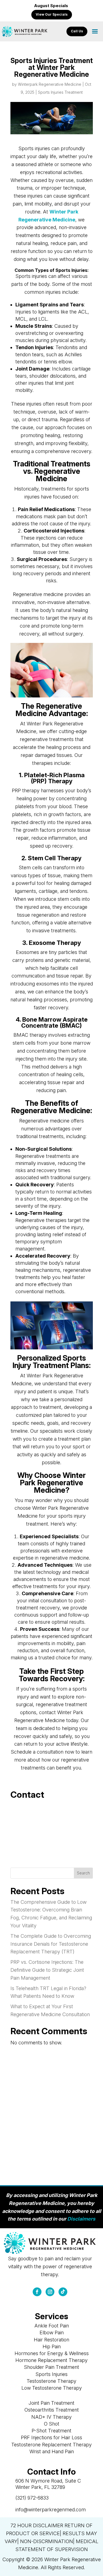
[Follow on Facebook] (37, 2292)
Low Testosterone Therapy (52, 2388)
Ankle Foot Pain (52, 2326)
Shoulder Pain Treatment (51, 2367)
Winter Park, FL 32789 (40, 2487)
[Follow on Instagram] (50, 2292)
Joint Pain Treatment (51, 2403)
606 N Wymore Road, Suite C (48, 2481)
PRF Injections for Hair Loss (51, 2437)
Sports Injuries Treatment (60, 92)
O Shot (52, 2424)
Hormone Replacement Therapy (51, 2360)
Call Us (77, 31)
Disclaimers (81, 2219)
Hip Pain (52, 2346)
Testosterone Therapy (51, 2381)
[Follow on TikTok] (63, 2292)
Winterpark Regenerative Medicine (50, 84)
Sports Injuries (51, 2374)
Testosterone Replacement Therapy (51, 2445)
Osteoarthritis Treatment (52, 2410)
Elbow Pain (52, 2333)
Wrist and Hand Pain (52, 2451)
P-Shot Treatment (51, 2431)
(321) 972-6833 (32, 2498)
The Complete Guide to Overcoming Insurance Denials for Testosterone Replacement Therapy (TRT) (51, 1944)
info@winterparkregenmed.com (51, 2510)
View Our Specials (52, 14)
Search (83, 1873)
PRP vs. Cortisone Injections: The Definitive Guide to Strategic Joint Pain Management (47, 1970)
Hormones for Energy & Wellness (52, 2353)
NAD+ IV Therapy (51, 2417)
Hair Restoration (51, 2340)
